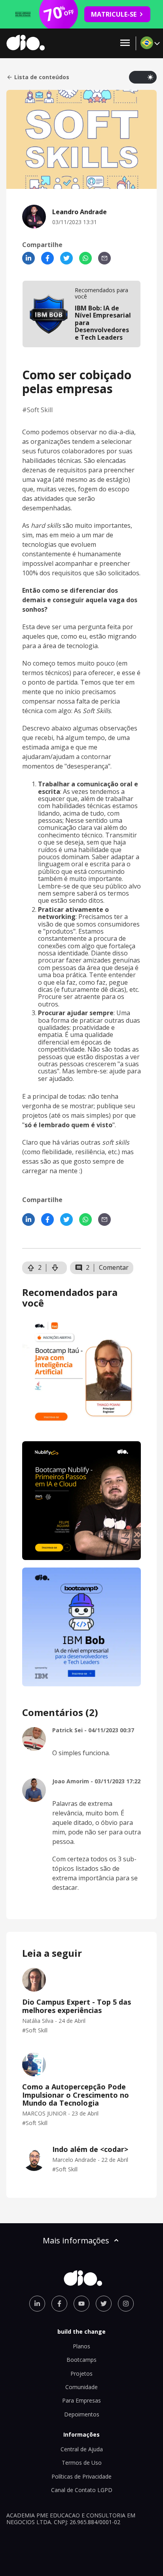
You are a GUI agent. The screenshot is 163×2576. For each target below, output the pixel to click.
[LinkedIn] (28, 258)
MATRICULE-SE (114, 14)
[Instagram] (126, 2304)
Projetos (81, 2373)
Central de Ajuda (82, 2449)
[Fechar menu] (125, 43)
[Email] (104, 258)
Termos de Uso (82, 2463)
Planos (81, 2346)
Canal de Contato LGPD (82, 2490)
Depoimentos (82, 2414)
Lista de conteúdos (42, 77)
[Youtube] (81, 2304)
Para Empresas (81, 2400)
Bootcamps (81, 2360)
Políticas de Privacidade (81, 2476)
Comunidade (81, 2387)
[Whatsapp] (85, 258)
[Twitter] (66, 258)
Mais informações (76, 2240)
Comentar (114, 1267)
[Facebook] (47, 258)
